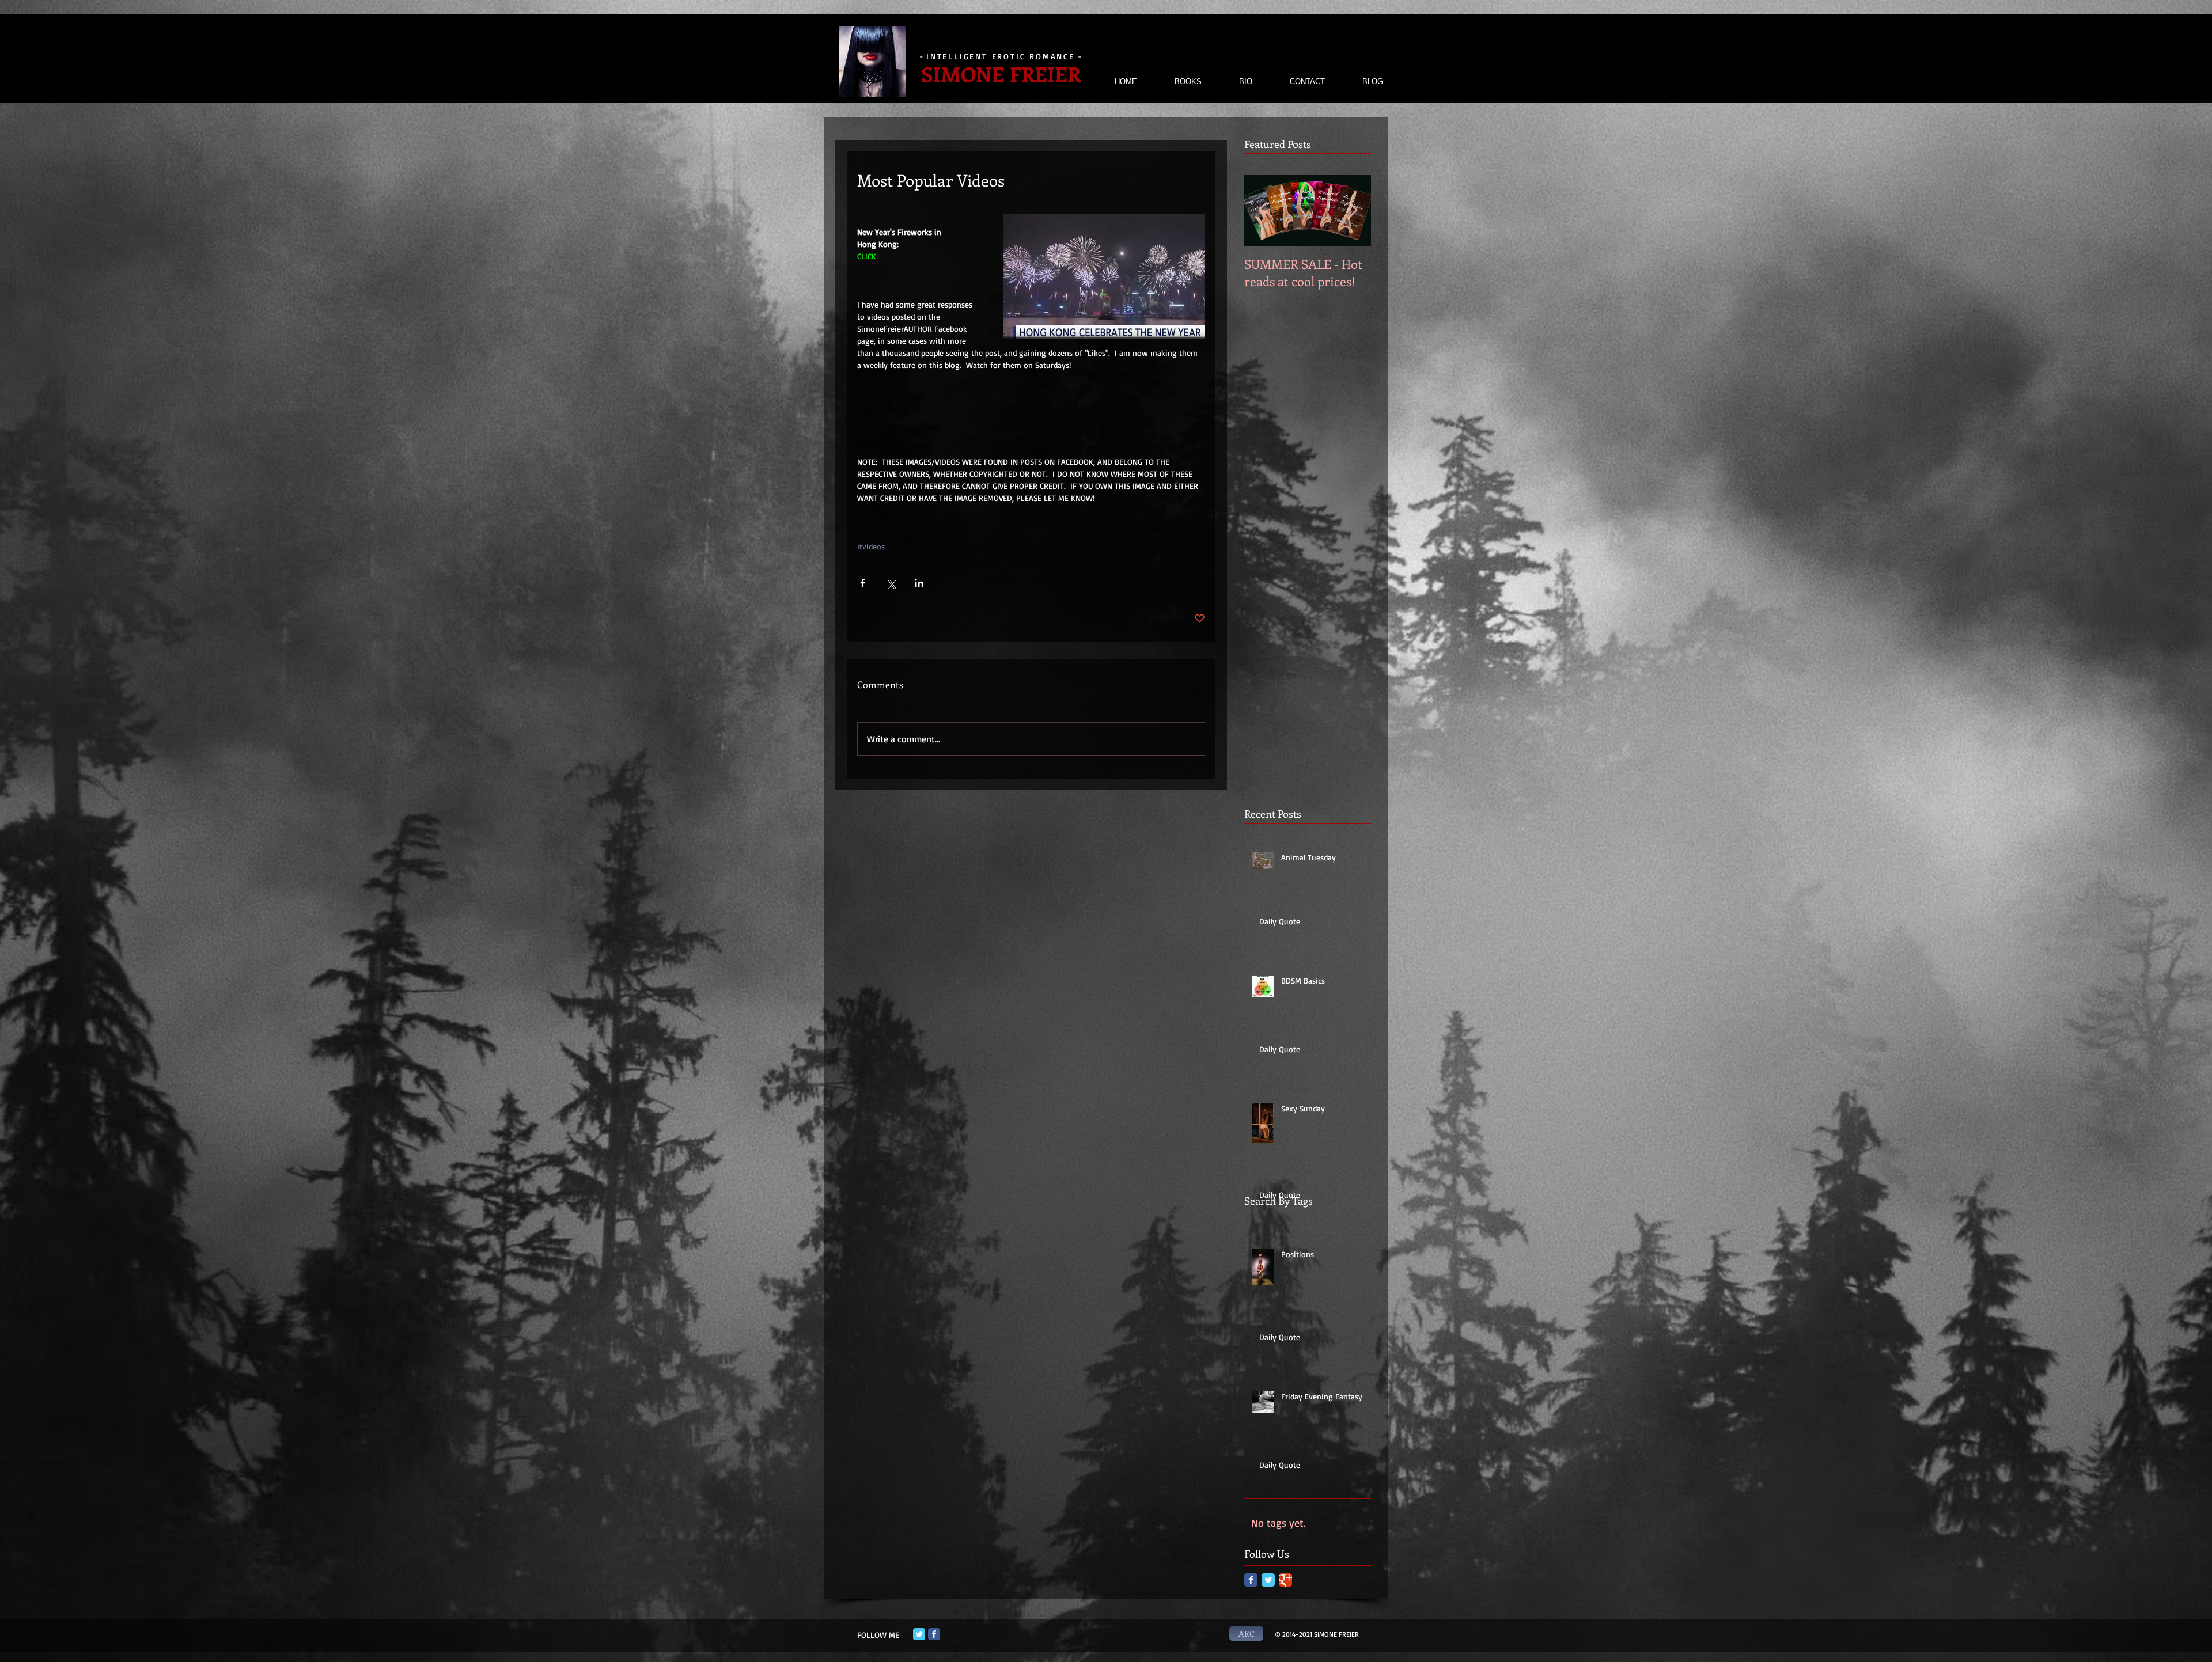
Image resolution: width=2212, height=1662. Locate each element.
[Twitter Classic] (1268, 1580)
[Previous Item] (1263, 210)
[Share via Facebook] (863, 583)
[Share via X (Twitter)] (891, 583)
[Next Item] (1353, 210)
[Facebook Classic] (1251, 1580)
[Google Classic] (1285, 1580)
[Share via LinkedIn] (919, 583)
